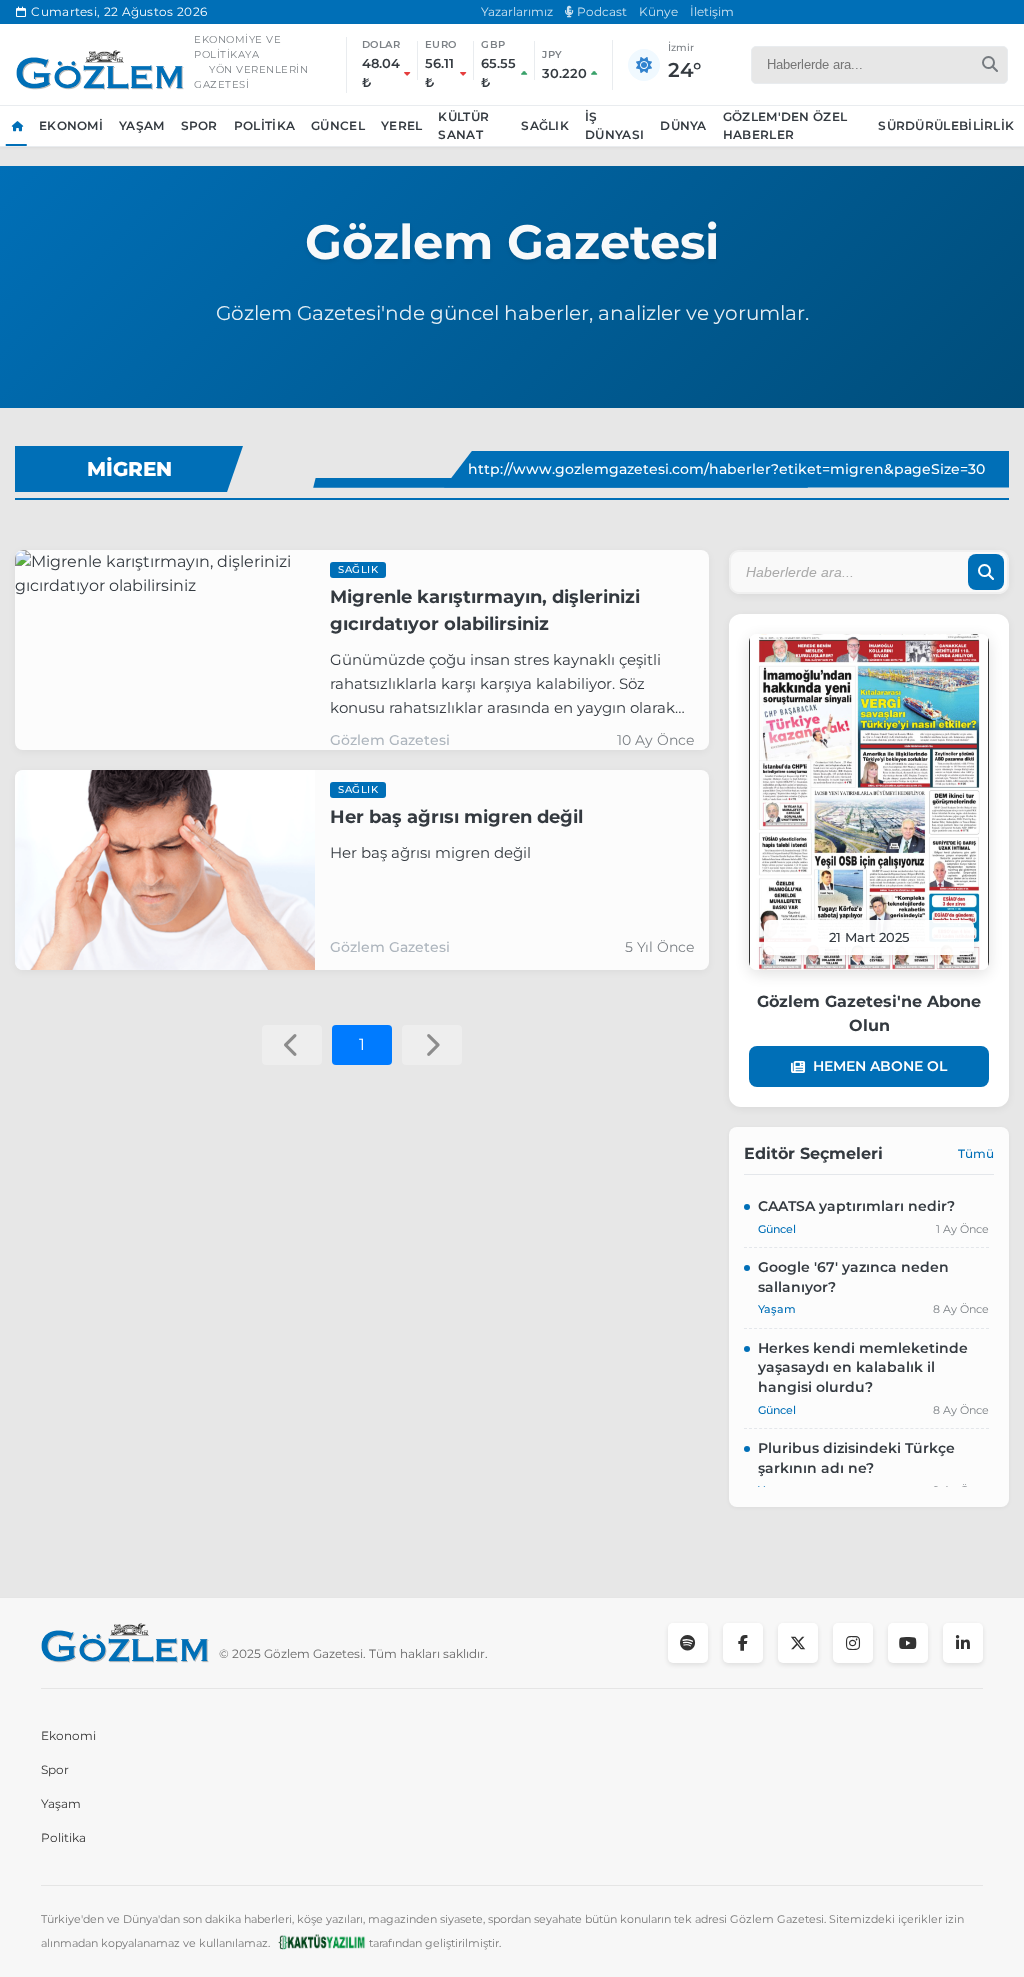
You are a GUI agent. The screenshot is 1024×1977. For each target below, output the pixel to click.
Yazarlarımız (517, 11)
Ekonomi (71, 125)
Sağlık (545, 125)
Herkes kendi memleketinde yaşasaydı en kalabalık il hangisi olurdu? (863, 1367)
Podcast (600, 11)
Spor (199, 125)
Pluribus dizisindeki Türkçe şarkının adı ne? (856, 1458)
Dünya (683, 125)
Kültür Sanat (463, 125)
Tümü (976, 1153)
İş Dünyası (614, 125)
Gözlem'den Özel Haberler (785, 125)
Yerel (402, 125)
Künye (658, 11)
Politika (264, 125)
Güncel (338, 125)
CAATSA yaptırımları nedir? (856, 1206)
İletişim (712, 11)
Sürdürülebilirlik (946, 125)
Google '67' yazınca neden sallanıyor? (853, 1277)
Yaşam (142, 125)
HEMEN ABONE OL (880, 1066)
